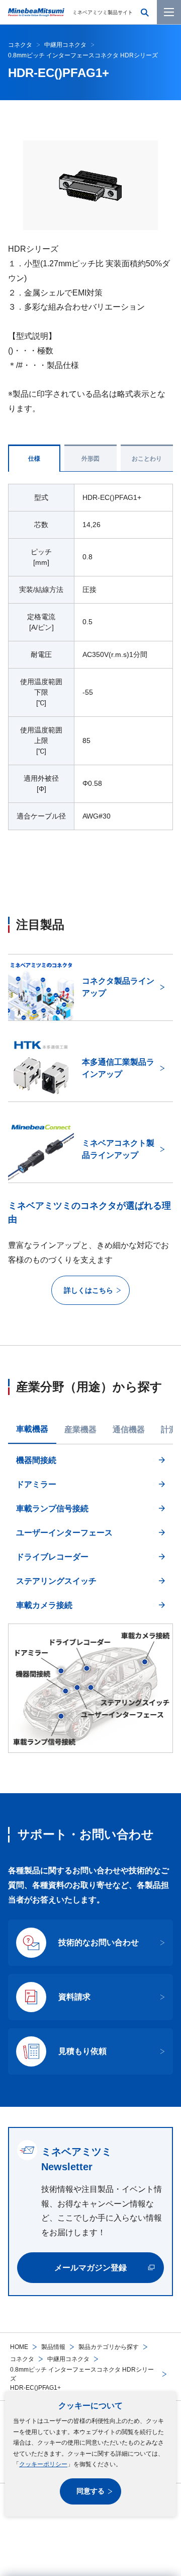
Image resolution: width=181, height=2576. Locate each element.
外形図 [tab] (90, 459)
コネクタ (22, 2359)
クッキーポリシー (43, 2464)
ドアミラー (36, 1484)
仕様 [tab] (34, 459)
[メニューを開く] (169, 12)
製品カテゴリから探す (109, 2347)
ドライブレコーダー (52, 1557)
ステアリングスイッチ (56, 1581)
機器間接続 (36, 1460)
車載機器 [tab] (32, 1429)
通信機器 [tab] (129, 1429)
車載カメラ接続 (44, 1605)
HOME (19, 2347)
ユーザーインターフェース (64, 1533)
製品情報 (53, 2347)
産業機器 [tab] (80, 1429)
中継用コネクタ (68, 2359)
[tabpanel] (90, 1602)
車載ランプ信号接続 (52, 1508)
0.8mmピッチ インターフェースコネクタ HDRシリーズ (82, 2374)
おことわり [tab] (147, 459)
